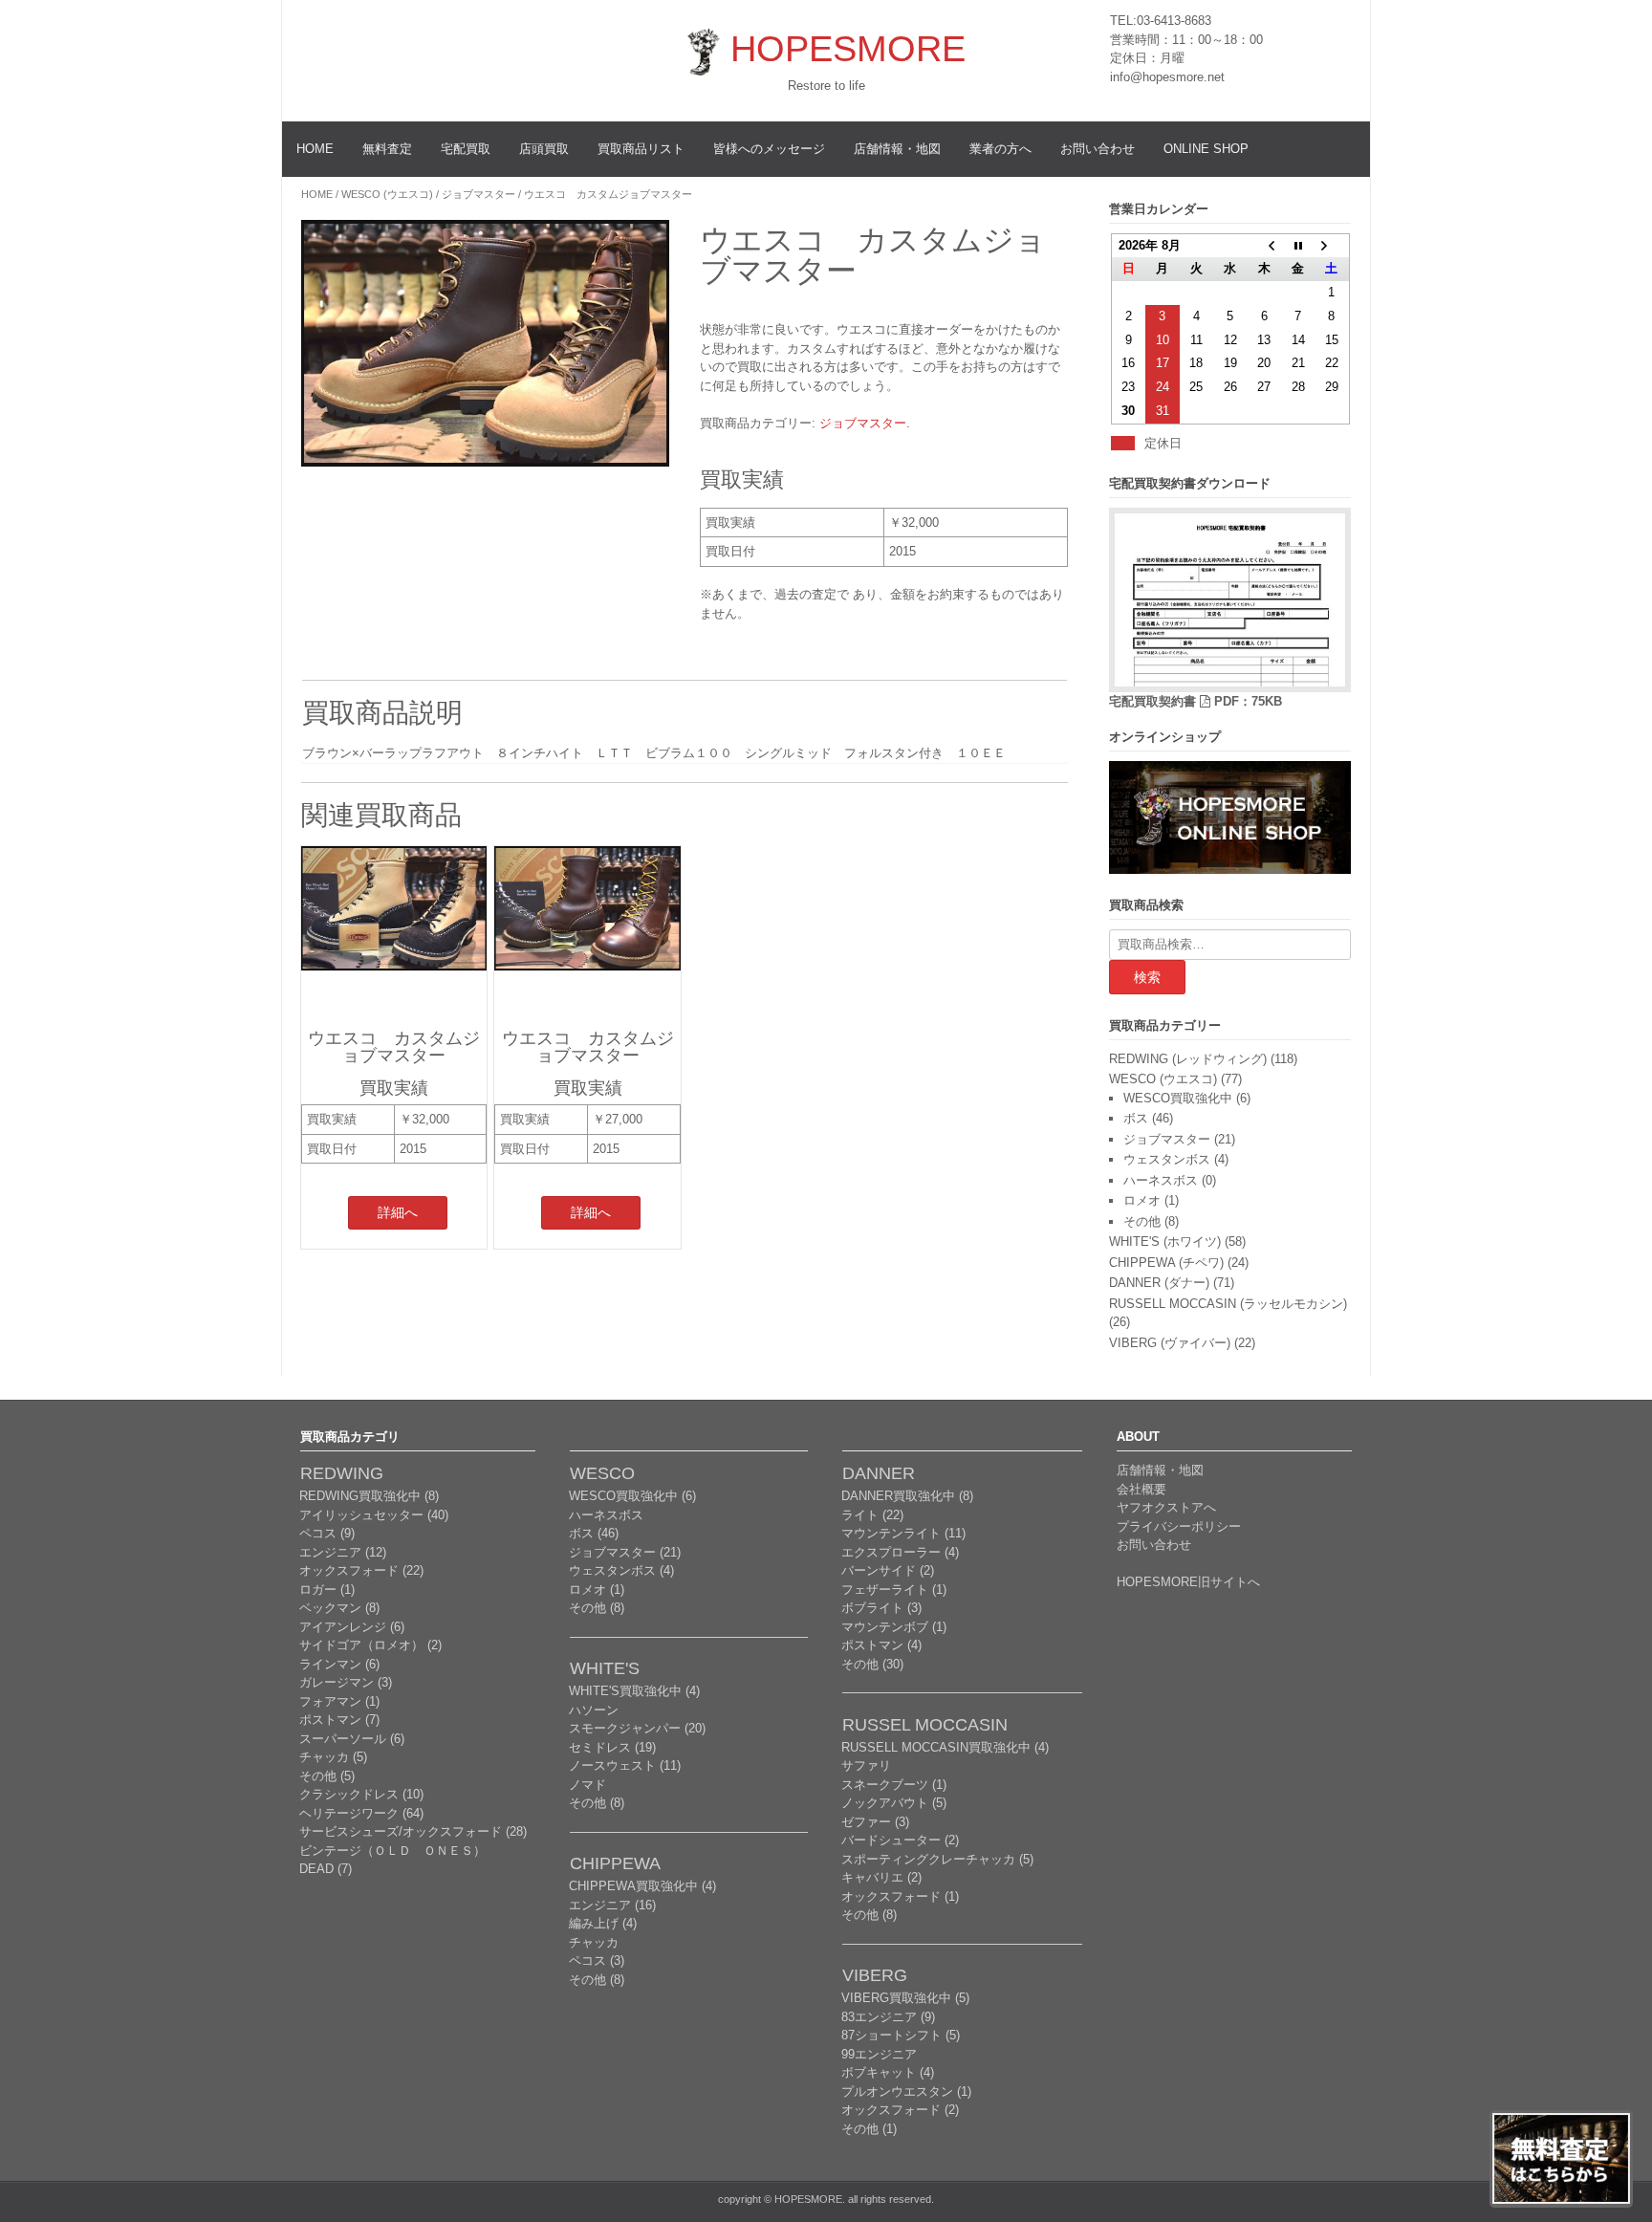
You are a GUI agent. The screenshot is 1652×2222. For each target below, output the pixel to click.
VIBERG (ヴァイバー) (1170, 1343)
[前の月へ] (1263, 246)
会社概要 (1141, 1489)
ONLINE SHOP (1206, 149)
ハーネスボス (1161, 1180)
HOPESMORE (848, 49)
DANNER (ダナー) (1159, 1283)
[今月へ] (1298, 246)
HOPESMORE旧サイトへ (1188, 1582)
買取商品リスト (641, 149)
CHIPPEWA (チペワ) (1166, 1263)
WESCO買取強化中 (1178, 1098)
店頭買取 (544, 149)
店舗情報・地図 (897, 149)
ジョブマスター (478, 194)
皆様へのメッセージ (769, 149)
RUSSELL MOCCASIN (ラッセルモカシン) (1228, 1304)
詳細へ (398, 1212)
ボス (1136, 1118)
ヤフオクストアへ (1166, 1507)
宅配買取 (466, 149)
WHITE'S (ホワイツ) (1165, 1242)
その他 (1142, 1221)
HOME (315, 149)
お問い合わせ (1098, 149)
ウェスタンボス (1167, 1159)
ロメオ (1142, 1200)
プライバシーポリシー (1179, 1526)
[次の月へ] (1331, 246)
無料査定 (387, 149)
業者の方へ (1000, 149)
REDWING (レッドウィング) (1188, 1059)
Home (317, 194)
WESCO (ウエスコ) (387, 194)
